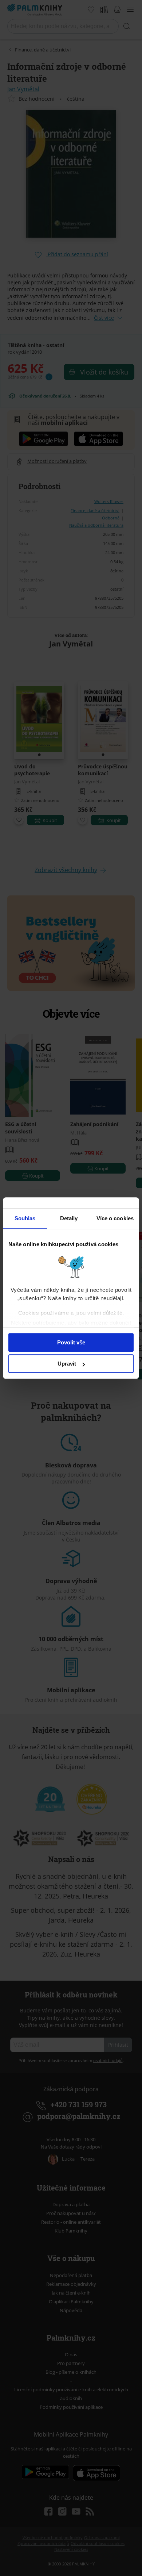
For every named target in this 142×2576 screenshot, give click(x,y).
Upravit (67, 1364)
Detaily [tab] (69, 1218)
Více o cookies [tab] (115, 1218)
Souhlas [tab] (25, 1218)
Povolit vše (71, 1342)
